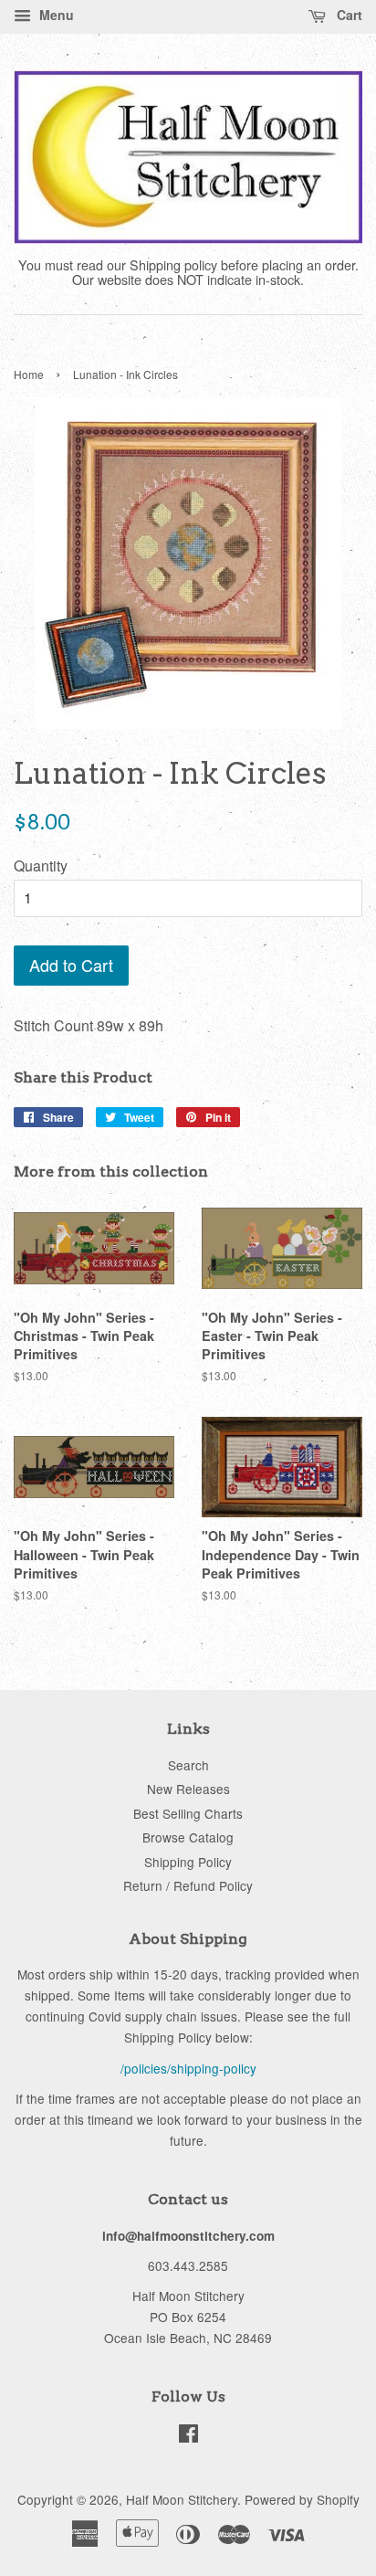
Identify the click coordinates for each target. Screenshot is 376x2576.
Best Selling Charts (188, 1813)
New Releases (188, 1789)
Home (29, 374)
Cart (348, 15)
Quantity (41, 866)
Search (188, 1765)
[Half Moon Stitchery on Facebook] (188, 2436)
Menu (55, 15)
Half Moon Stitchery (182, 2499)
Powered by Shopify (302, 2499)
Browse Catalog (188, 1837)
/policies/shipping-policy (188, 2068)
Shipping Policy (188, 1862)
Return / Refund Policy (188, 1885)
